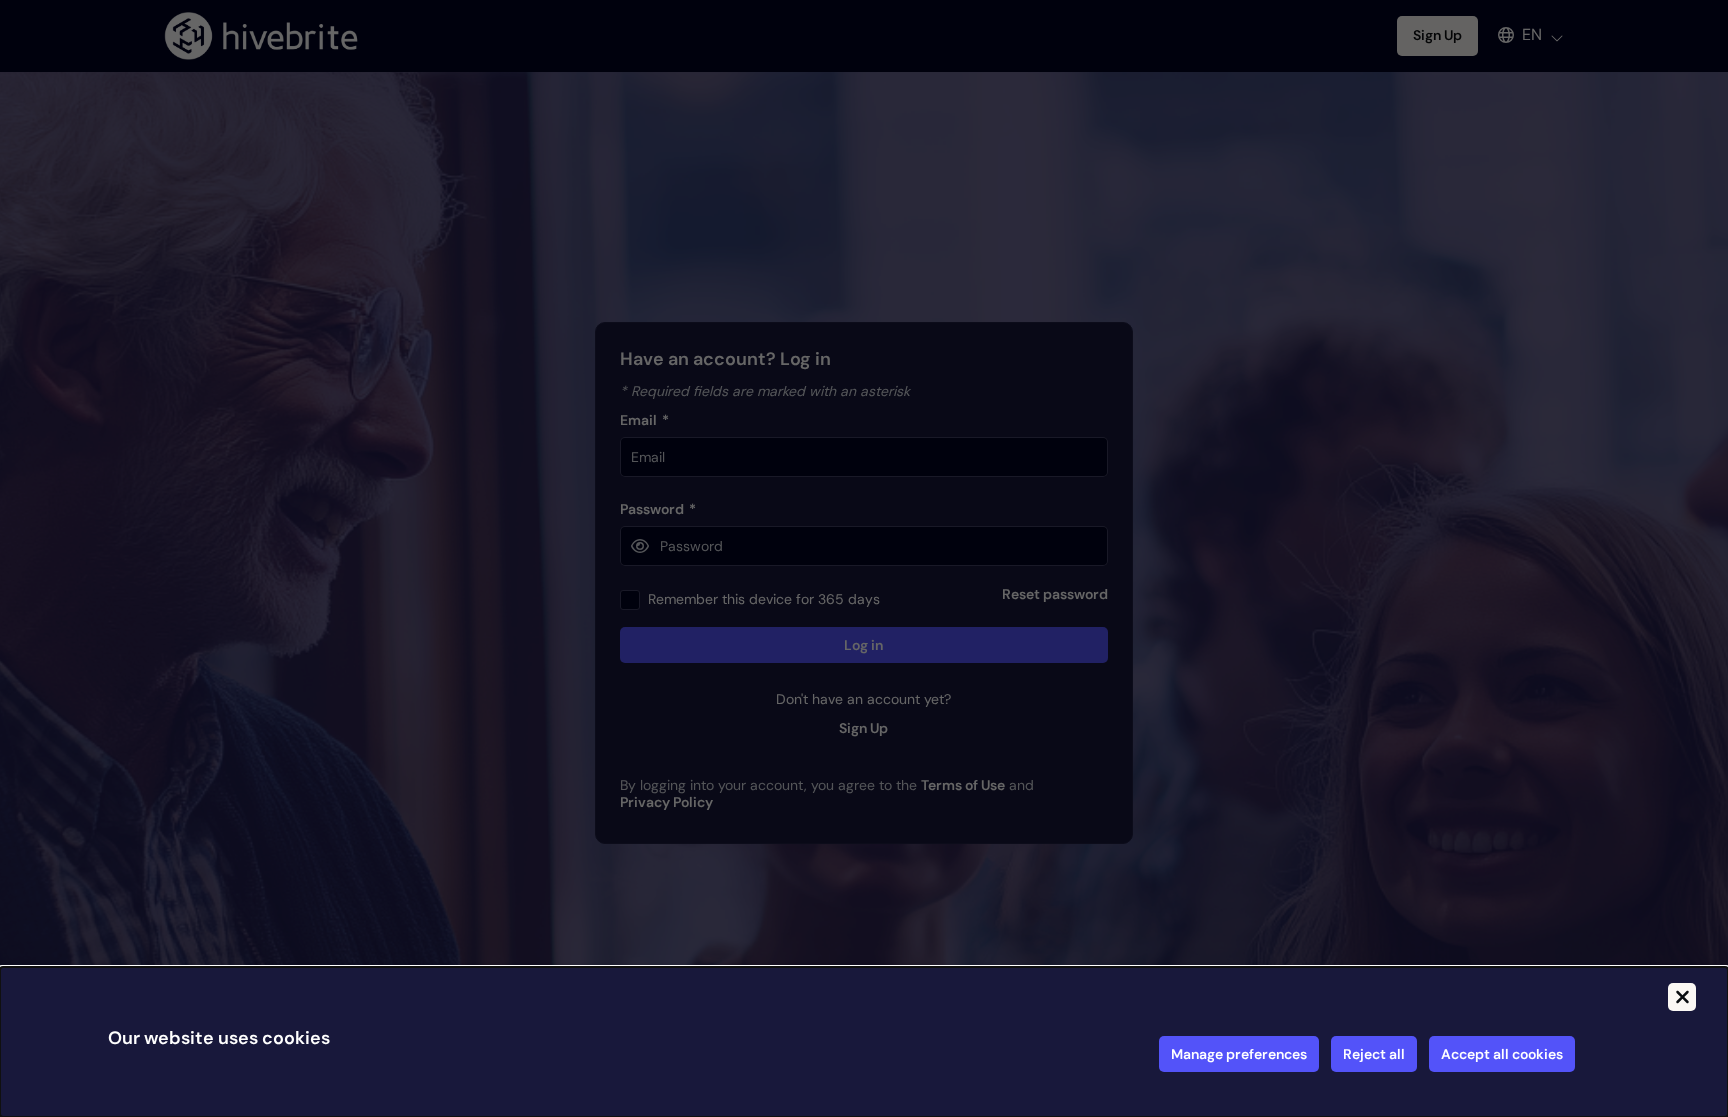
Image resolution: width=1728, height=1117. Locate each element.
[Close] (1682, 997)
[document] (864, 1042)
